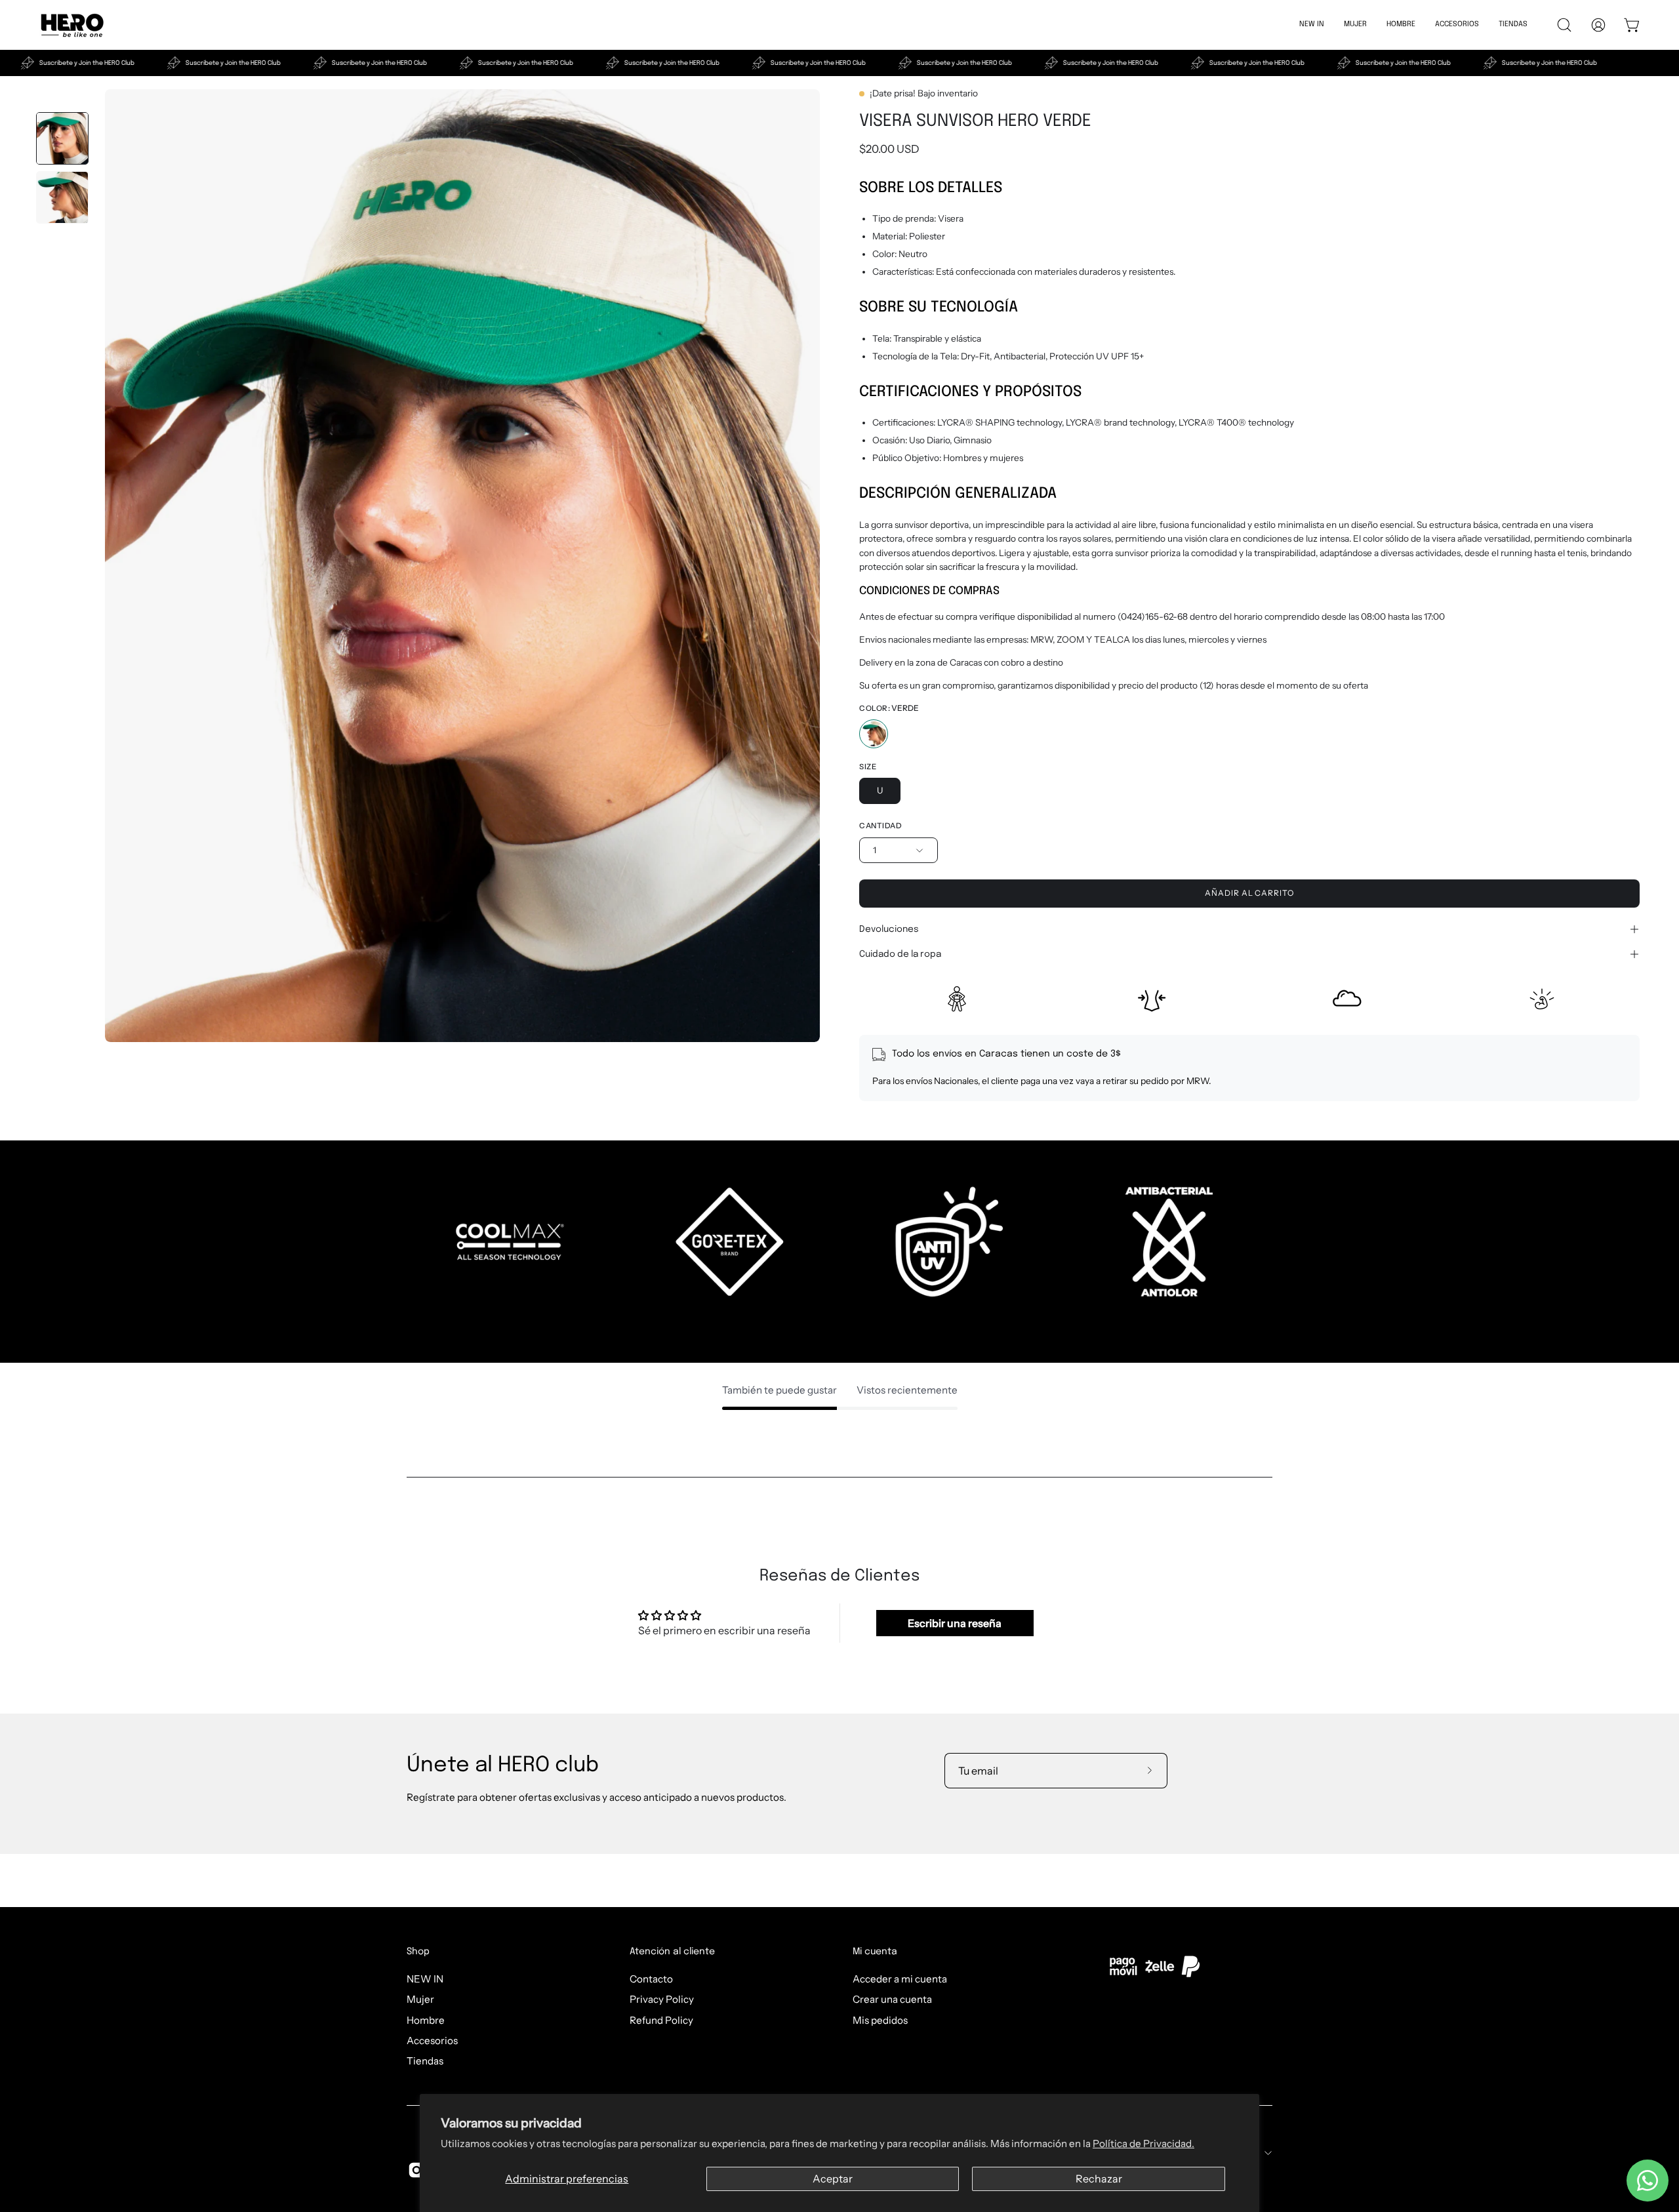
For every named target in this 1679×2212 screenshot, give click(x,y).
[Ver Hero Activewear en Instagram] (416, 2170)
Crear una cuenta (892, 1999)
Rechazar (1099, 2179)
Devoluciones (889, 929)
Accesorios (432, 2041)
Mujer (420, 1999)
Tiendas (425, 2061)
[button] (1401, 25)
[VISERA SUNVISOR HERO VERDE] (62, 138)
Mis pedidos (880, 2020)
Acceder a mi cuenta (900, 1979)
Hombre (426, 2020)
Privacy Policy (662, 1999)
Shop (418, 1952)
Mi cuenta (875, 1952)
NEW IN (425, 1979)
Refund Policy (661, 2020)
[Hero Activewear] (72, 25)
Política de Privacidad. (1143, 2143)
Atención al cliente (672, 1952)
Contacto (651, 1979)
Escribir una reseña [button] (955, 1623)
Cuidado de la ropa (900, 954)
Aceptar (833, 2179)
